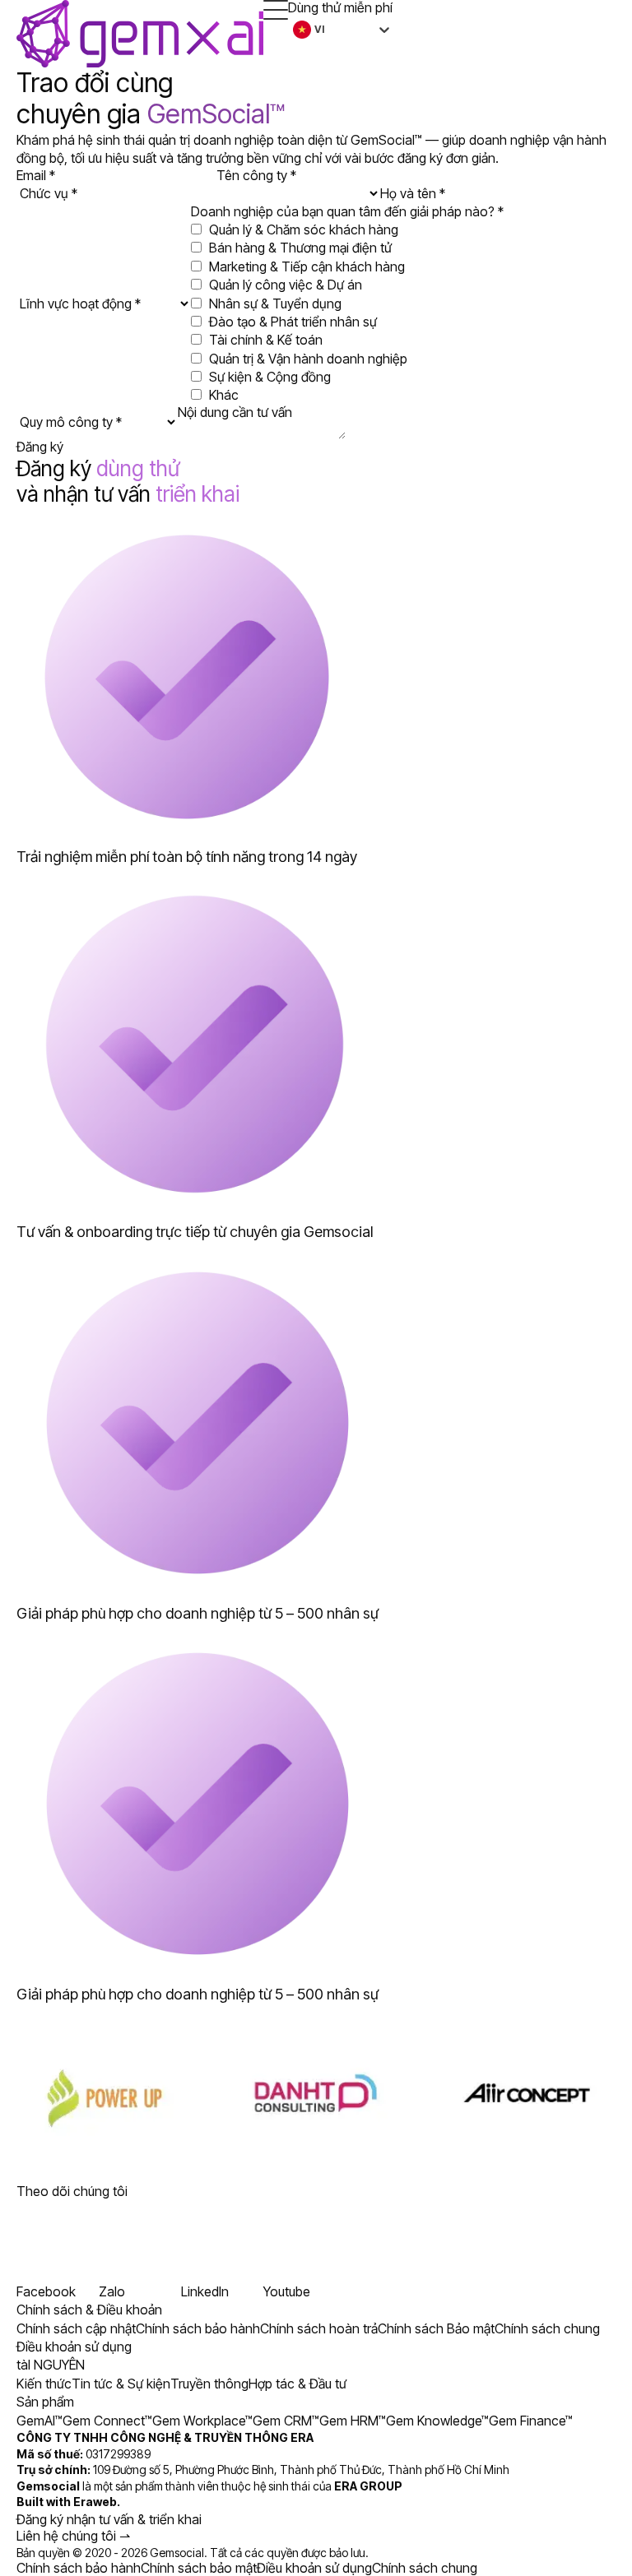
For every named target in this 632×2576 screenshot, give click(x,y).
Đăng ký (40, 447)
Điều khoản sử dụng (314, 2568)
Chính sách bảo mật (199, 2568)
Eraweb (95, 2502)
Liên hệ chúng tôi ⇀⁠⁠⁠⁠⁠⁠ (73, 2536)
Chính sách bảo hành (79, 2568)
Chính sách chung (425, 2568)
